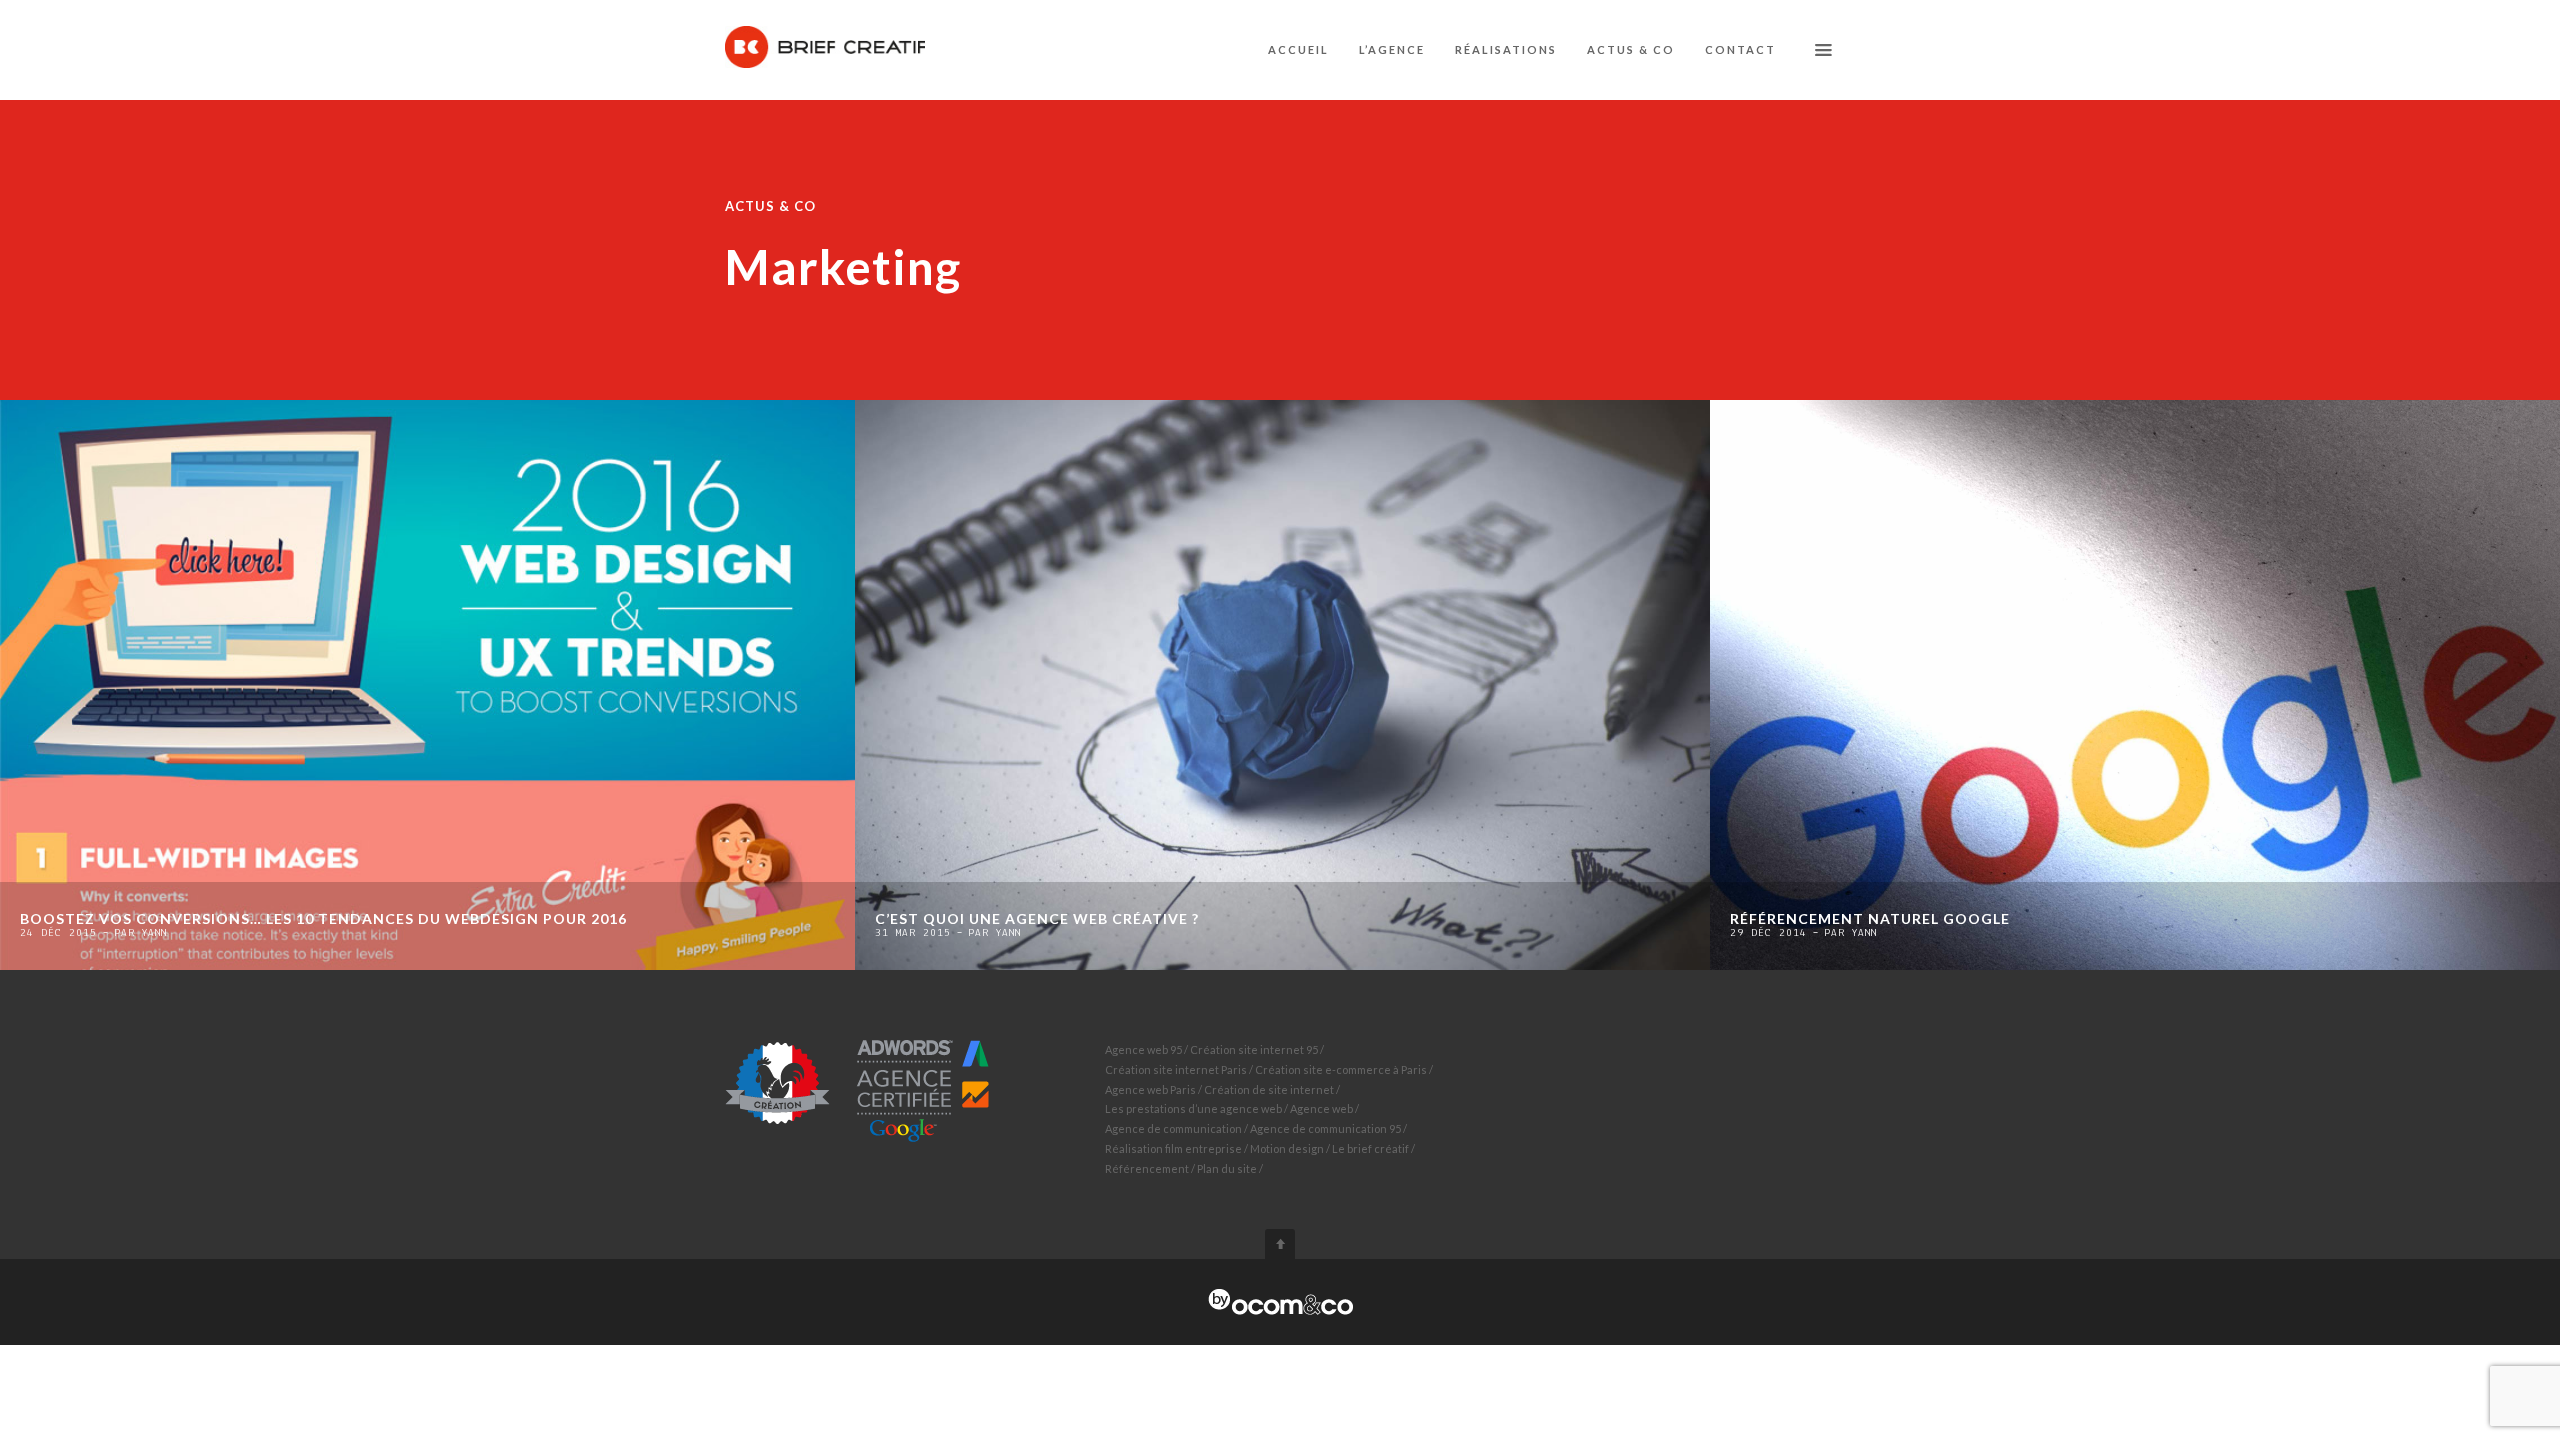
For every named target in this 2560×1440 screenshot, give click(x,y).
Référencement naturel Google (1870, 918)
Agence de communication (1173, 1128)
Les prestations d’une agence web (1193, 1108)
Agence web (1321, 1108)
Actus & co (1631, 49)
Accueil (1298, 49)
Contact (1740, 49)
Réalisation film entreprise (1173, 1148)
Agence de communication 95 (1325, 1128)
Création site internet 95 (1254, 1049)
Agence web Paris (1150, 1089)
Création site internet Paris (1176, 1069)
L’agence (1392, 49)
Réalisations (1506, 49)
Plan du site (1227, 1168)
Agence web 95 (1143, 1049)
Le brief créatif (1370, 1148)
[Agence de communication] (1280, 1302)
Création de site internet (1269, 1089)
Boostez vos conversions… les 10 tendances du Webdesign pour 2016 (323, 918)
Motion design (1287, 1148)
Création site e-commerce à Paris (1341, 1069)
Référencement (1147, 1168)
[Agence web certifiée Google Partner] (858, 1089)
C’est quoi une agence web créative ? (1037, 918)
